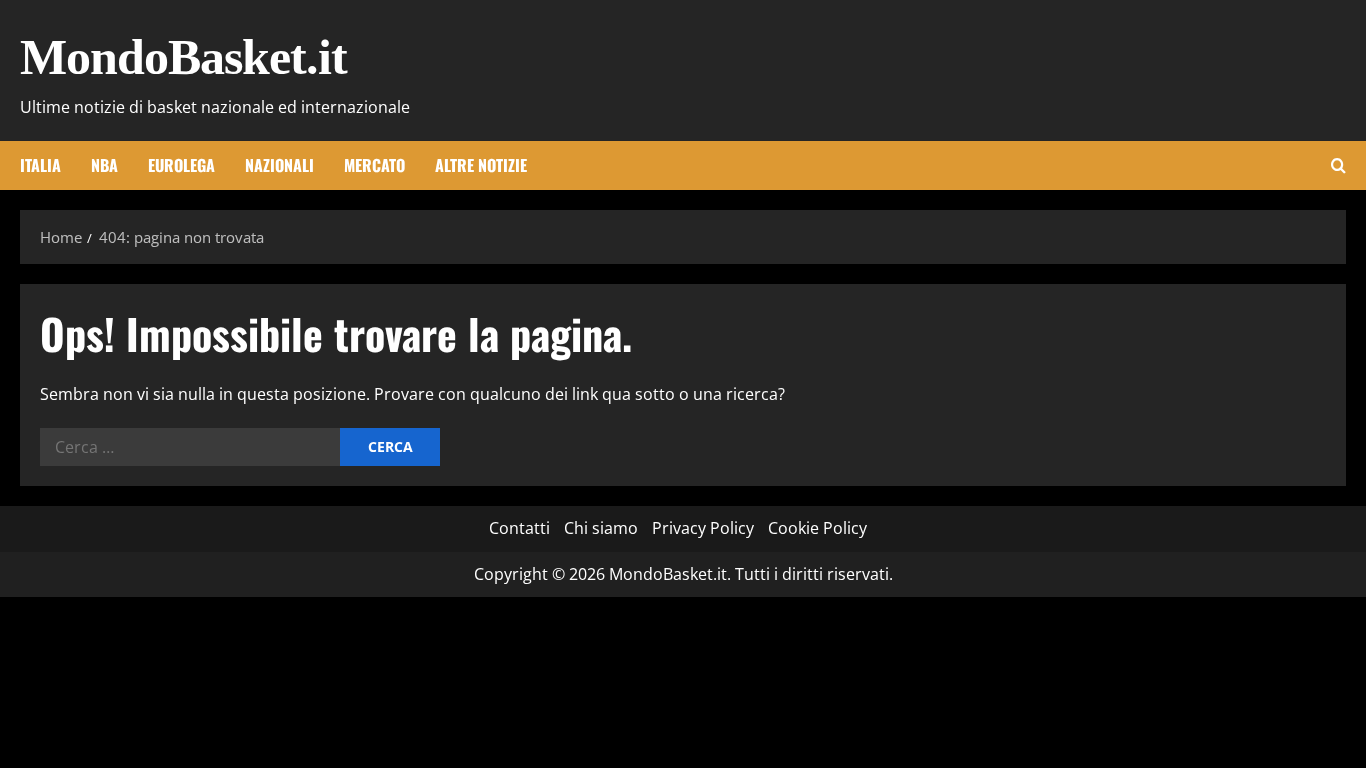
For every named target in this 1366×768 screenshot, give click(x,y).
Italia (40, 165)
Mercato (374, 165)
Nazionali (279, 165)
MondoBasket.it (183, 57)
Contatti (519, 528)
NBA (104, 165)
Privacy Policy (703, 528)
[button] (1338, 165)
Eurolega (181, 165)
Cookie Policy (817, 528)
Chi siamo (601, 528)
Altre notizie (481, 165)
